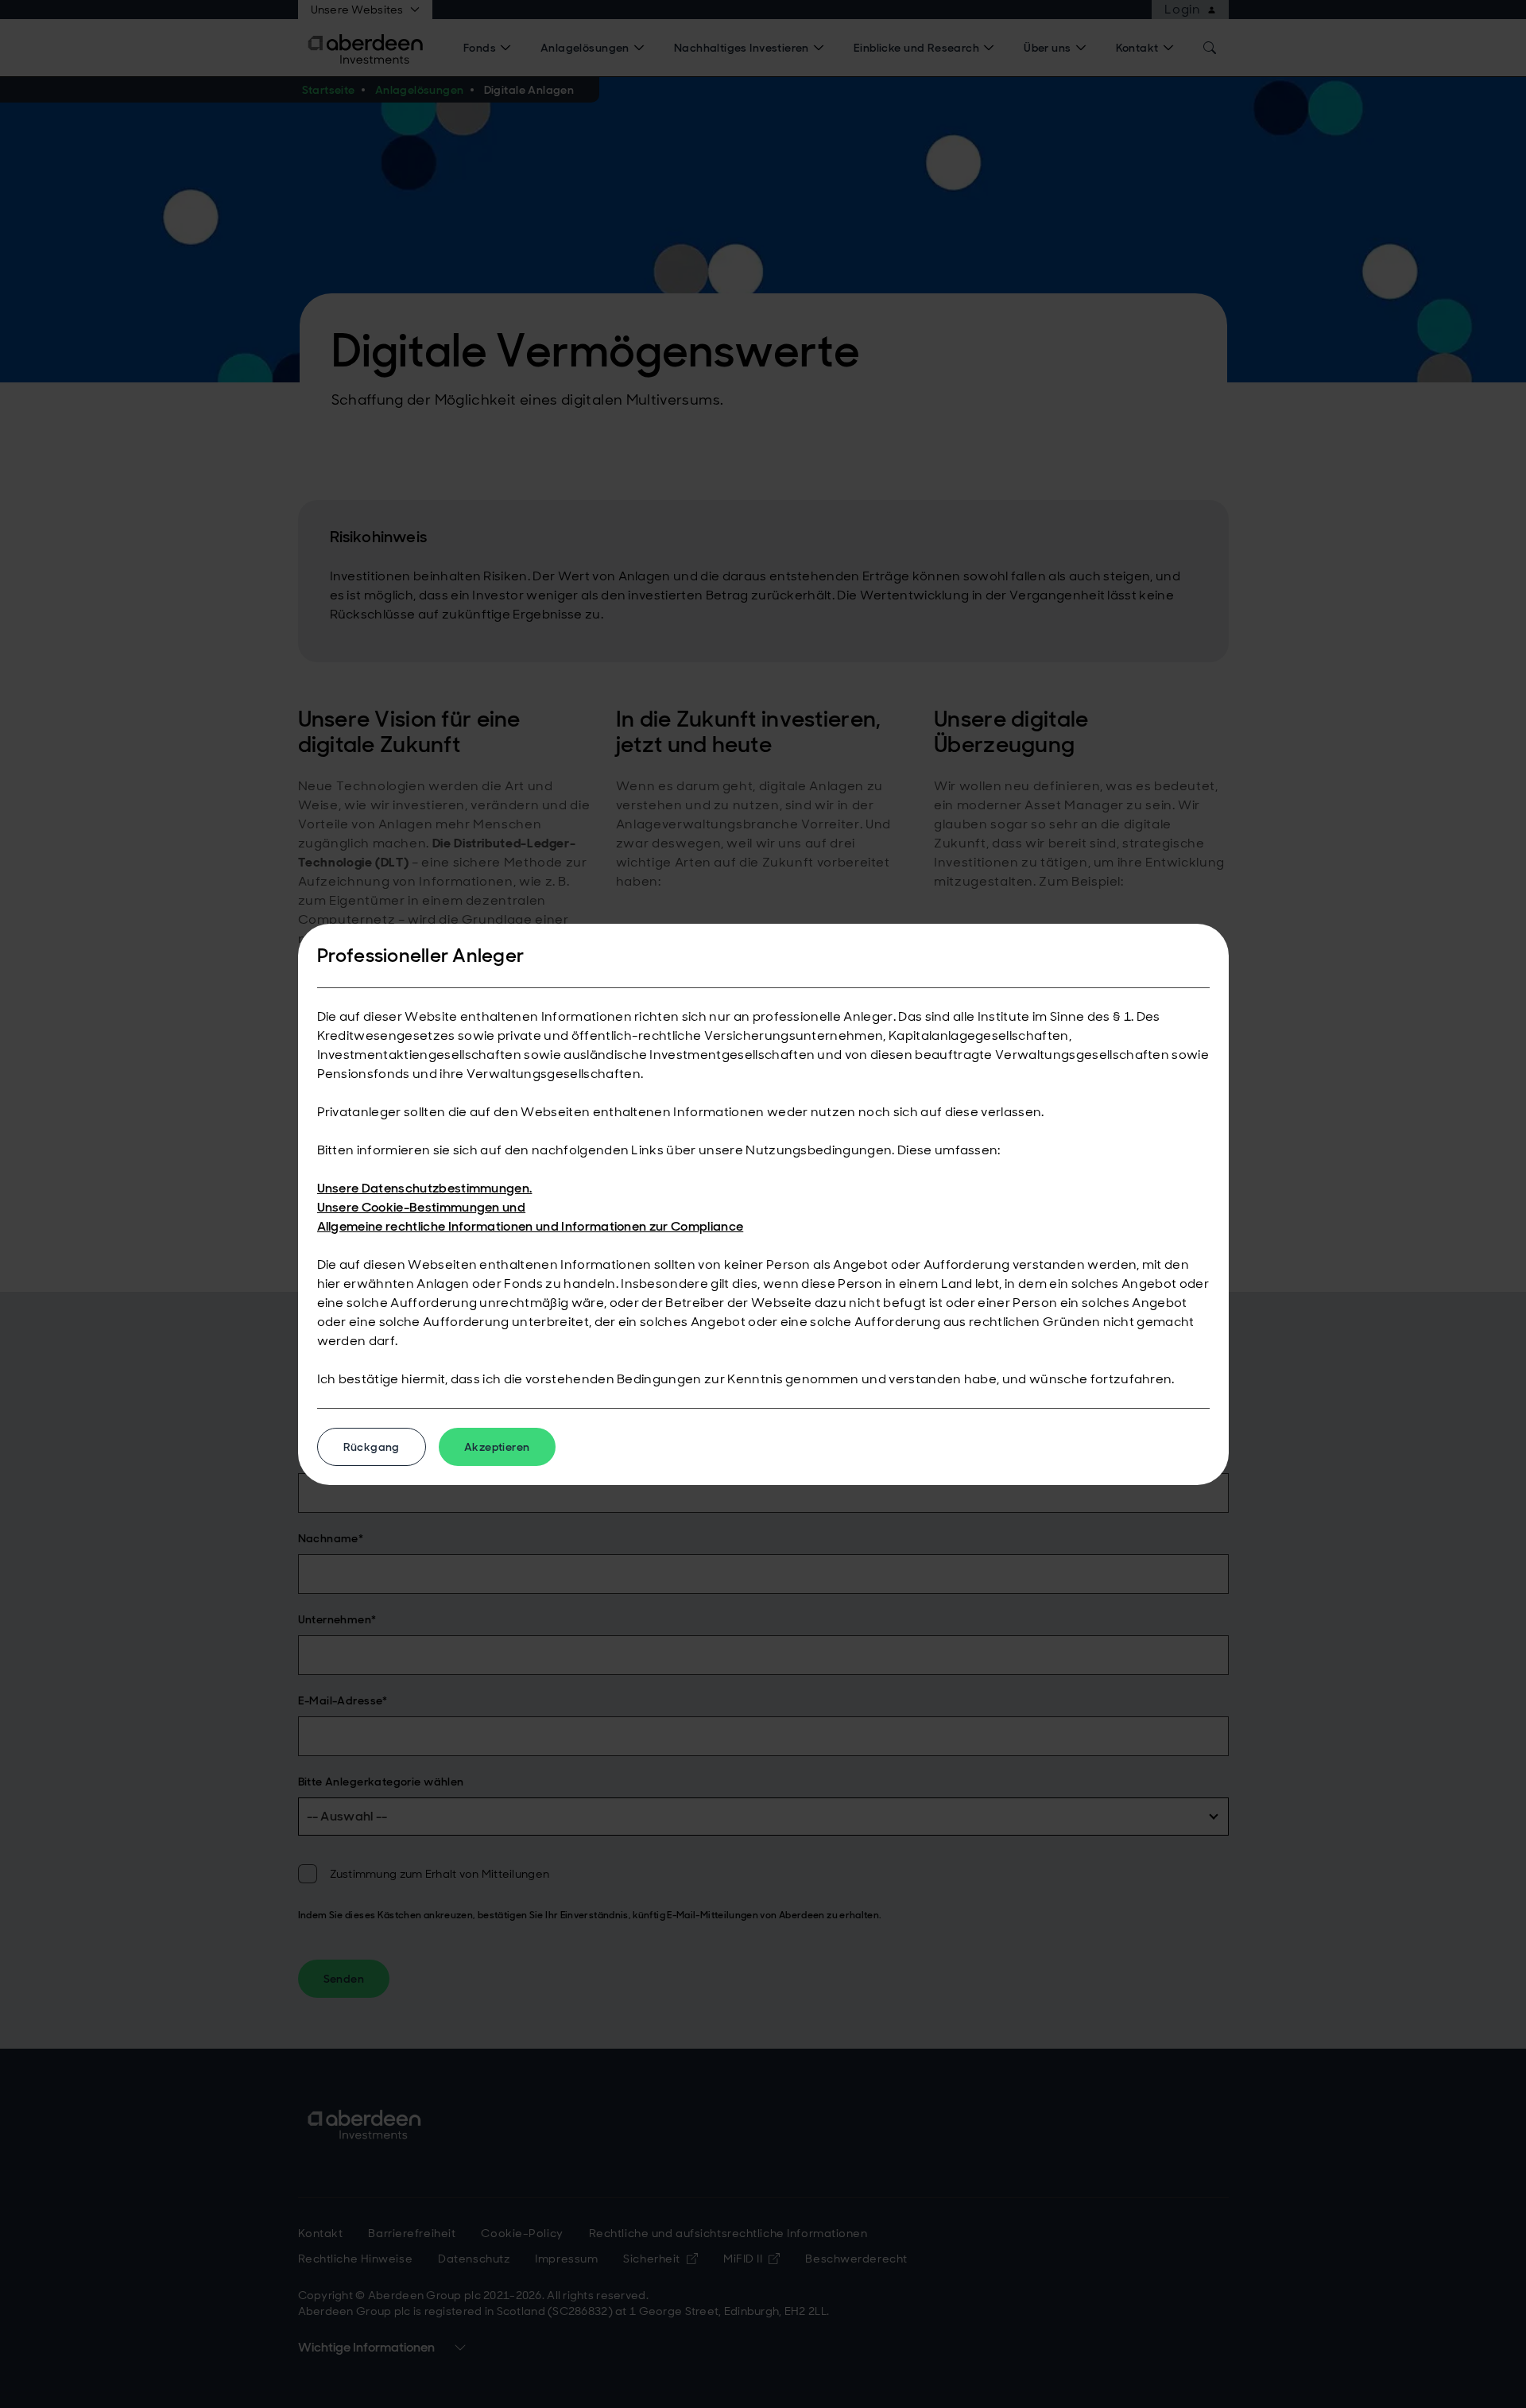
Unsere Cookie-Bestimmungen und (422, 1207)
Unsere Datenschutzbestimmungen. (425, 1188)
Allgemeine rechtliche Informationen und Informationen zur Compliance (531, 1226)
